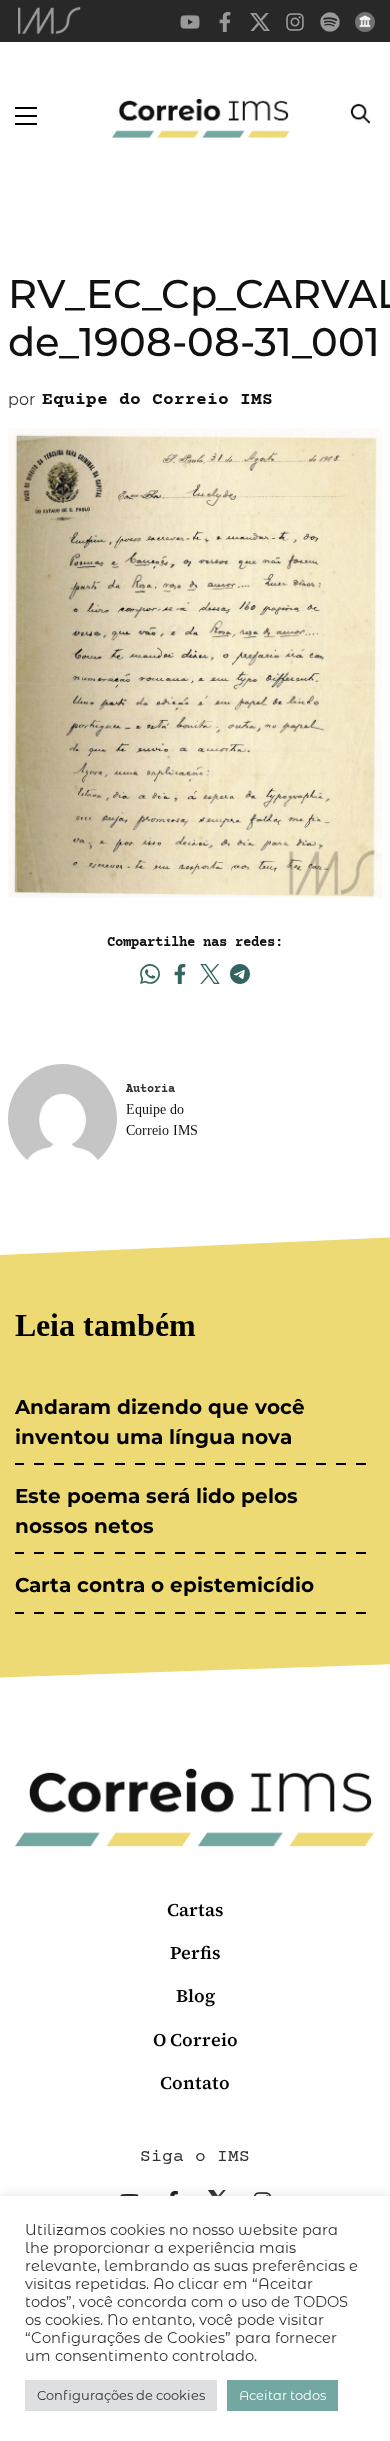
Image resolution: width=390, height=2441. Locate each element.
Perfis (195, 1952)
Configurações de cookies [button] (121, 2395)
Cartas (195, 1909)
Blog (195, 1995)
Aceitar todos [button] (282, 2395)
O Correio (195, 2039)
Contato (195, 2082)
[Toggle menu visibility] (26, 116)
